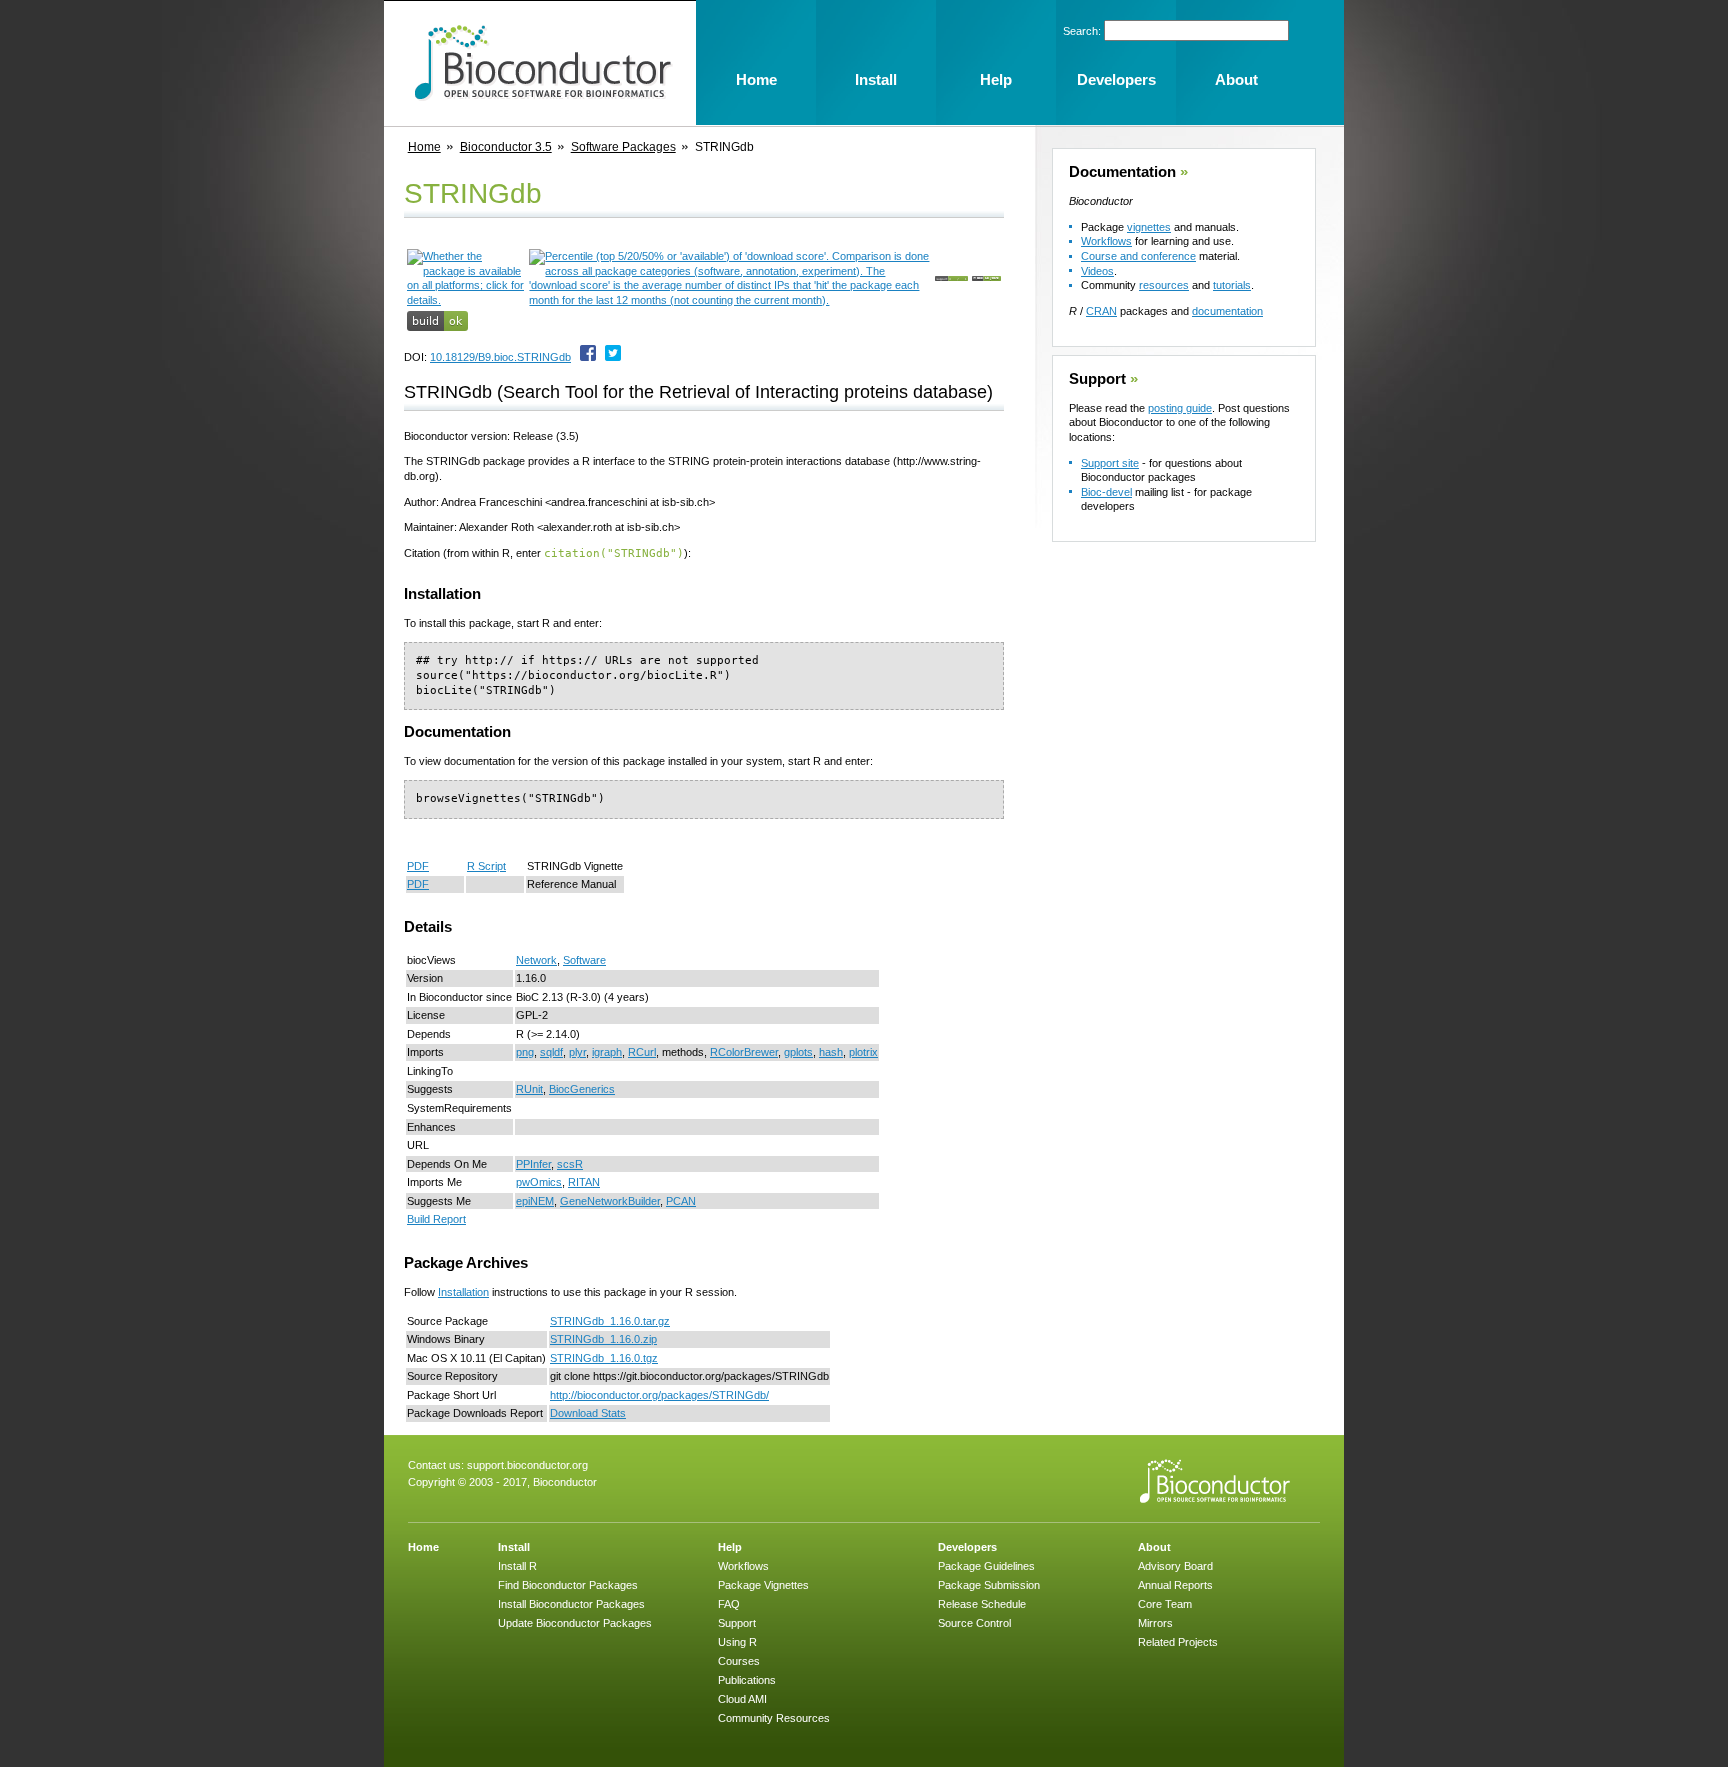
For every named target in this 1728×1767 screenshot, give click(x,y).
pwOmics (539, 1182)
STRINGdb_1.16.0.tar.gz (610, 1321)
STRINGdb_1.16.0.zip (603, 1339)
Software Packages (623, 147)
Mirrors (1155, 1623)
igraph (607, 1052)
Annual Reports (1175, 1585)
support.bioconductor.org (527, 1465)
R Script (486, 866)
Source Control (974, 1623)
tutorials (1232, 285)
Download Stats (588, 1413)
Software (584, 960)
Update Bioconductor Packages (575, 1623)
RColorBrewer (744, 1052)
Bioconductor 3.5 (506, 147)
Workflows (1106, 241)
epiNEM (535, 1201)
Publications (747, 1680)
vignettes (1149, 227)
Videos (1097, 271)
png (525, 1052)
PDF (418, 866)
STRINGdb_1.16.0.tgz (604, 1358)
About (1154, 1547)
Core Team (1165, 1604)
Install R (517, 1566)
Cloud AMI (742, 1699)
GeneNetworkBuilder (610, 1201)
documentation (1227, 311)
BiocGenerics (582, 1089)
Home (424, 147)
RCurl (642, 1052)
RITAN (584, 1182)
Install (514, 1547)
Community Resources (774, 1718)
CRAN (1101, 311)
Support (1097, 379)
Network (536, 960)
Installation (463, 1292)
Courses (739, 1661)
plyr (577, 1052)
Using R (737, 1642)
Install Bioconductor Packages (571, 1604)
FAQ (729, 1604)
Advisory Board (1175, 1566)
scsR (570, 1164)
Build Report (436, 1219)
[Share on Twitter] (613, 357)
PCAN (681, 1201)
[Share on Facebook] (588, 357)
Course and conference (1138, 256)
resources (1164, 285)
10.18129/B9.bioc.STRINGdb (500, 357)
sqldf (551, 1052)
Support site (1110, 463)
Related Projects (1178, 1642)
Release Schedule (982, 1604)
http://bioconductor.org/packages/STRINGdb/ (659, 1395)
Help (730, 1547)
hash (831, 1052)
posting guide (1180, 408)
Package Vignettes (763, 1585)
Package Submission (989, 1585)
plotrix (863, 1052)
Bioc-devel (1106, 492)
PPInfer (533, 1164)
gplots (798, 1052)
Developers (967, 1547)
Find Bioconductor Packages (568, 1585)
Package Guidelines (986, 1566)
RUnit (529, 1089)
